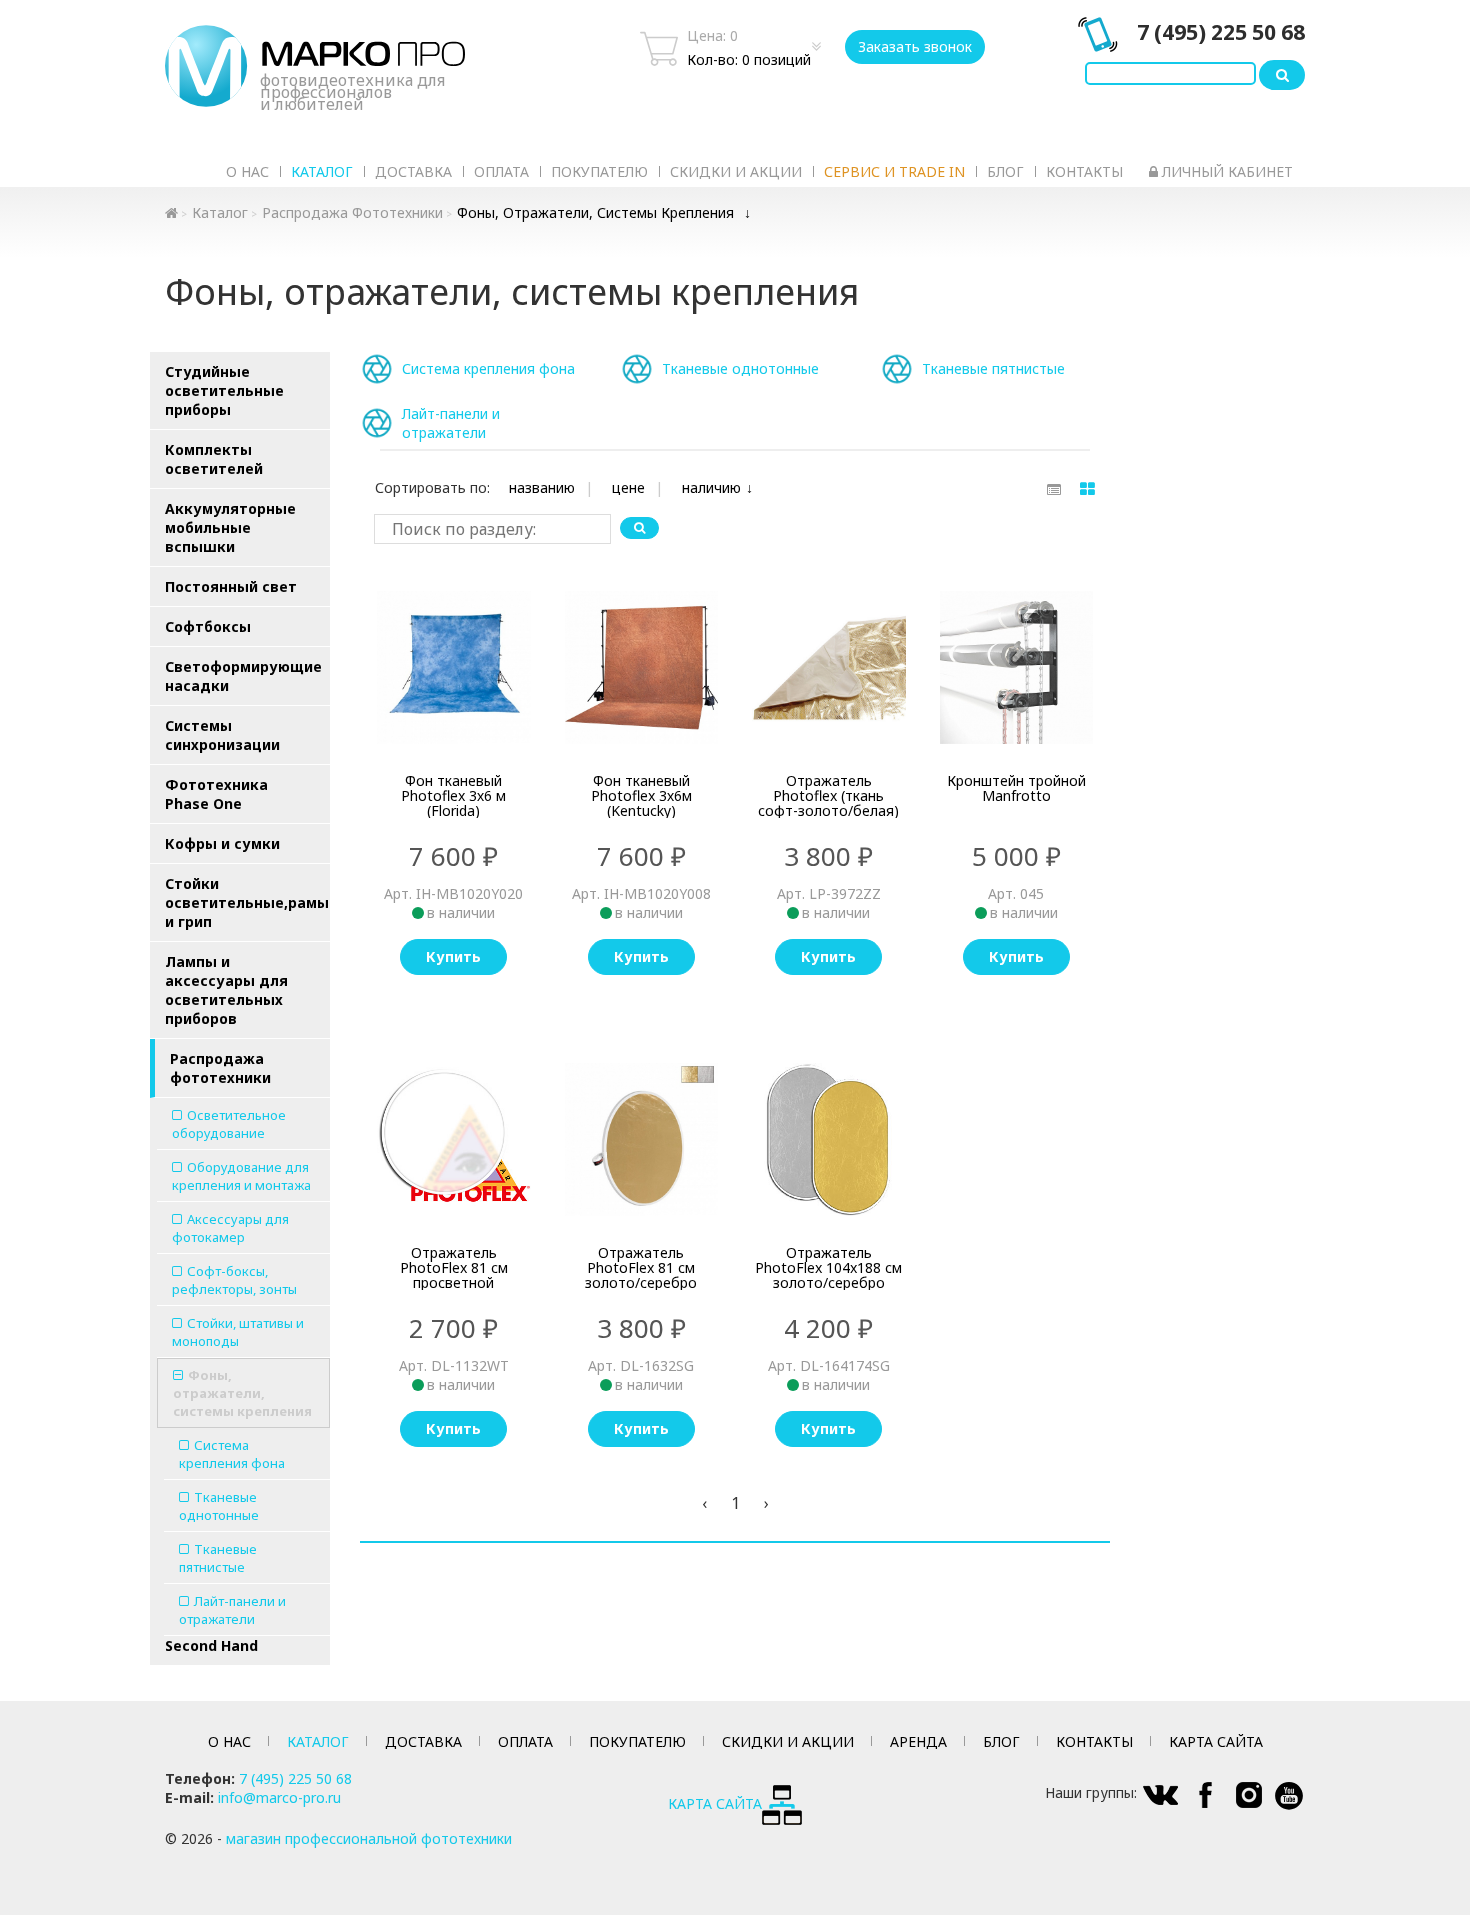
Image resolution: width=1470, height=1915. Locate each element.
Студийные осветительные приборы (224, 390)
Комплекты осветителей (214, 459)
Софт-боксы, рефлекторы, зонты (234, 1280)
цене (628, 487)
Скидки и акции (736, 171)
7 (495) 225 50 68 (1221, 32)
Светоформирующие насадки (243, 676)
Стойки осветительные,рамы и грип (247, 902)
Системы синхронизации (222, 735)
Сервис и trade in (894, 171)
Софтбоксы (208, 626)
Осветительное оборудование (229, 1124)
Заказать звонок (915, 46)
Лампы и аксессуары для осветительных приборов (226, 990)
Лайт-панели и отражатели (232, 1610)
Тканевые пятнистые (218, 1558)
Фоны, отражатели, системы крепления (595, 212)
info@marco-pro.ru (279, 1797)
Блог (1005, 171)
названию (542, 487)
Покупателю (599, 171)
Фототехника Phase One (216, 794)
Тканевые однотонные (219, 1506)
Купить (453, 956)
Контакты (1084, 171)
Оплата (501, 171)
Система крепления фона (232, 1454)
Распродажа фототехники (352, 212)
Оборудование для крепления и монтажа (241, 1176)
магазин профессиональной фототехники (369, 1838)
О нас (247, 171)
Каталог (322, 171)
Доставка (413, 171)
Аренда (918, 1741)
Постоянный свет (231, 586)
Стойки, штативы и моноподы (238, 1332)
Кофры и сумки (222, 843)
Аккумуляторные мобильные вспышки (230, 527)
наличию (711, 487)
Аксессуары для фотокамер (230, 1228)
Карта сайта (1216, 1741)
